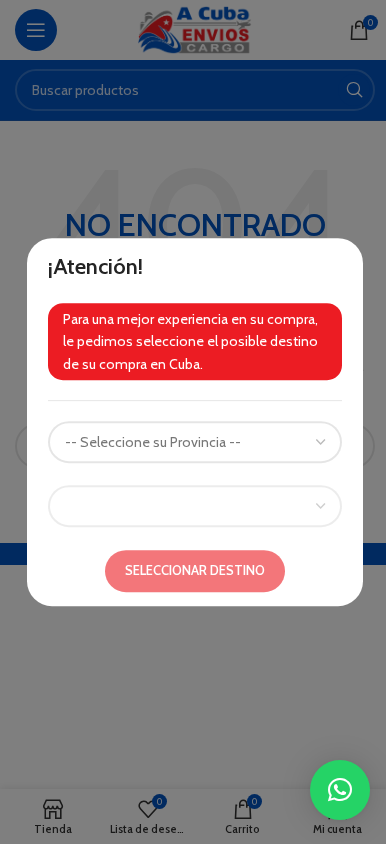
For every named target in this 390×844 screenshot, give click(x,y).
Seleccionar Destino (195, 570)
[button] (340, 790)
